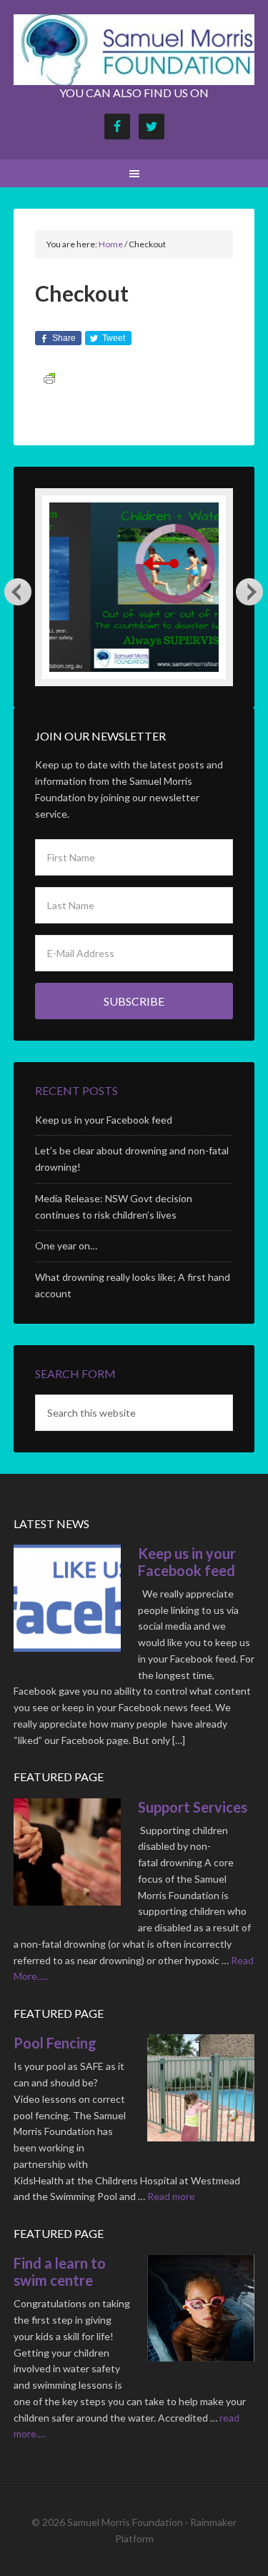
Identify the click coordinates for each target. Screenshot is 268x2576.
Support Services (193, 1807)
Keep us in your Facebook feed (104, 1120)
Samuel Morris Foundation (134, 50)
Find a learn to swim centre (60, 2272)
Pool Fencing (55, 2043)
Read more (171, 2196)
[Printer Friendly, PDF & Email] (49, 378)
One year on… (66, 1245)
